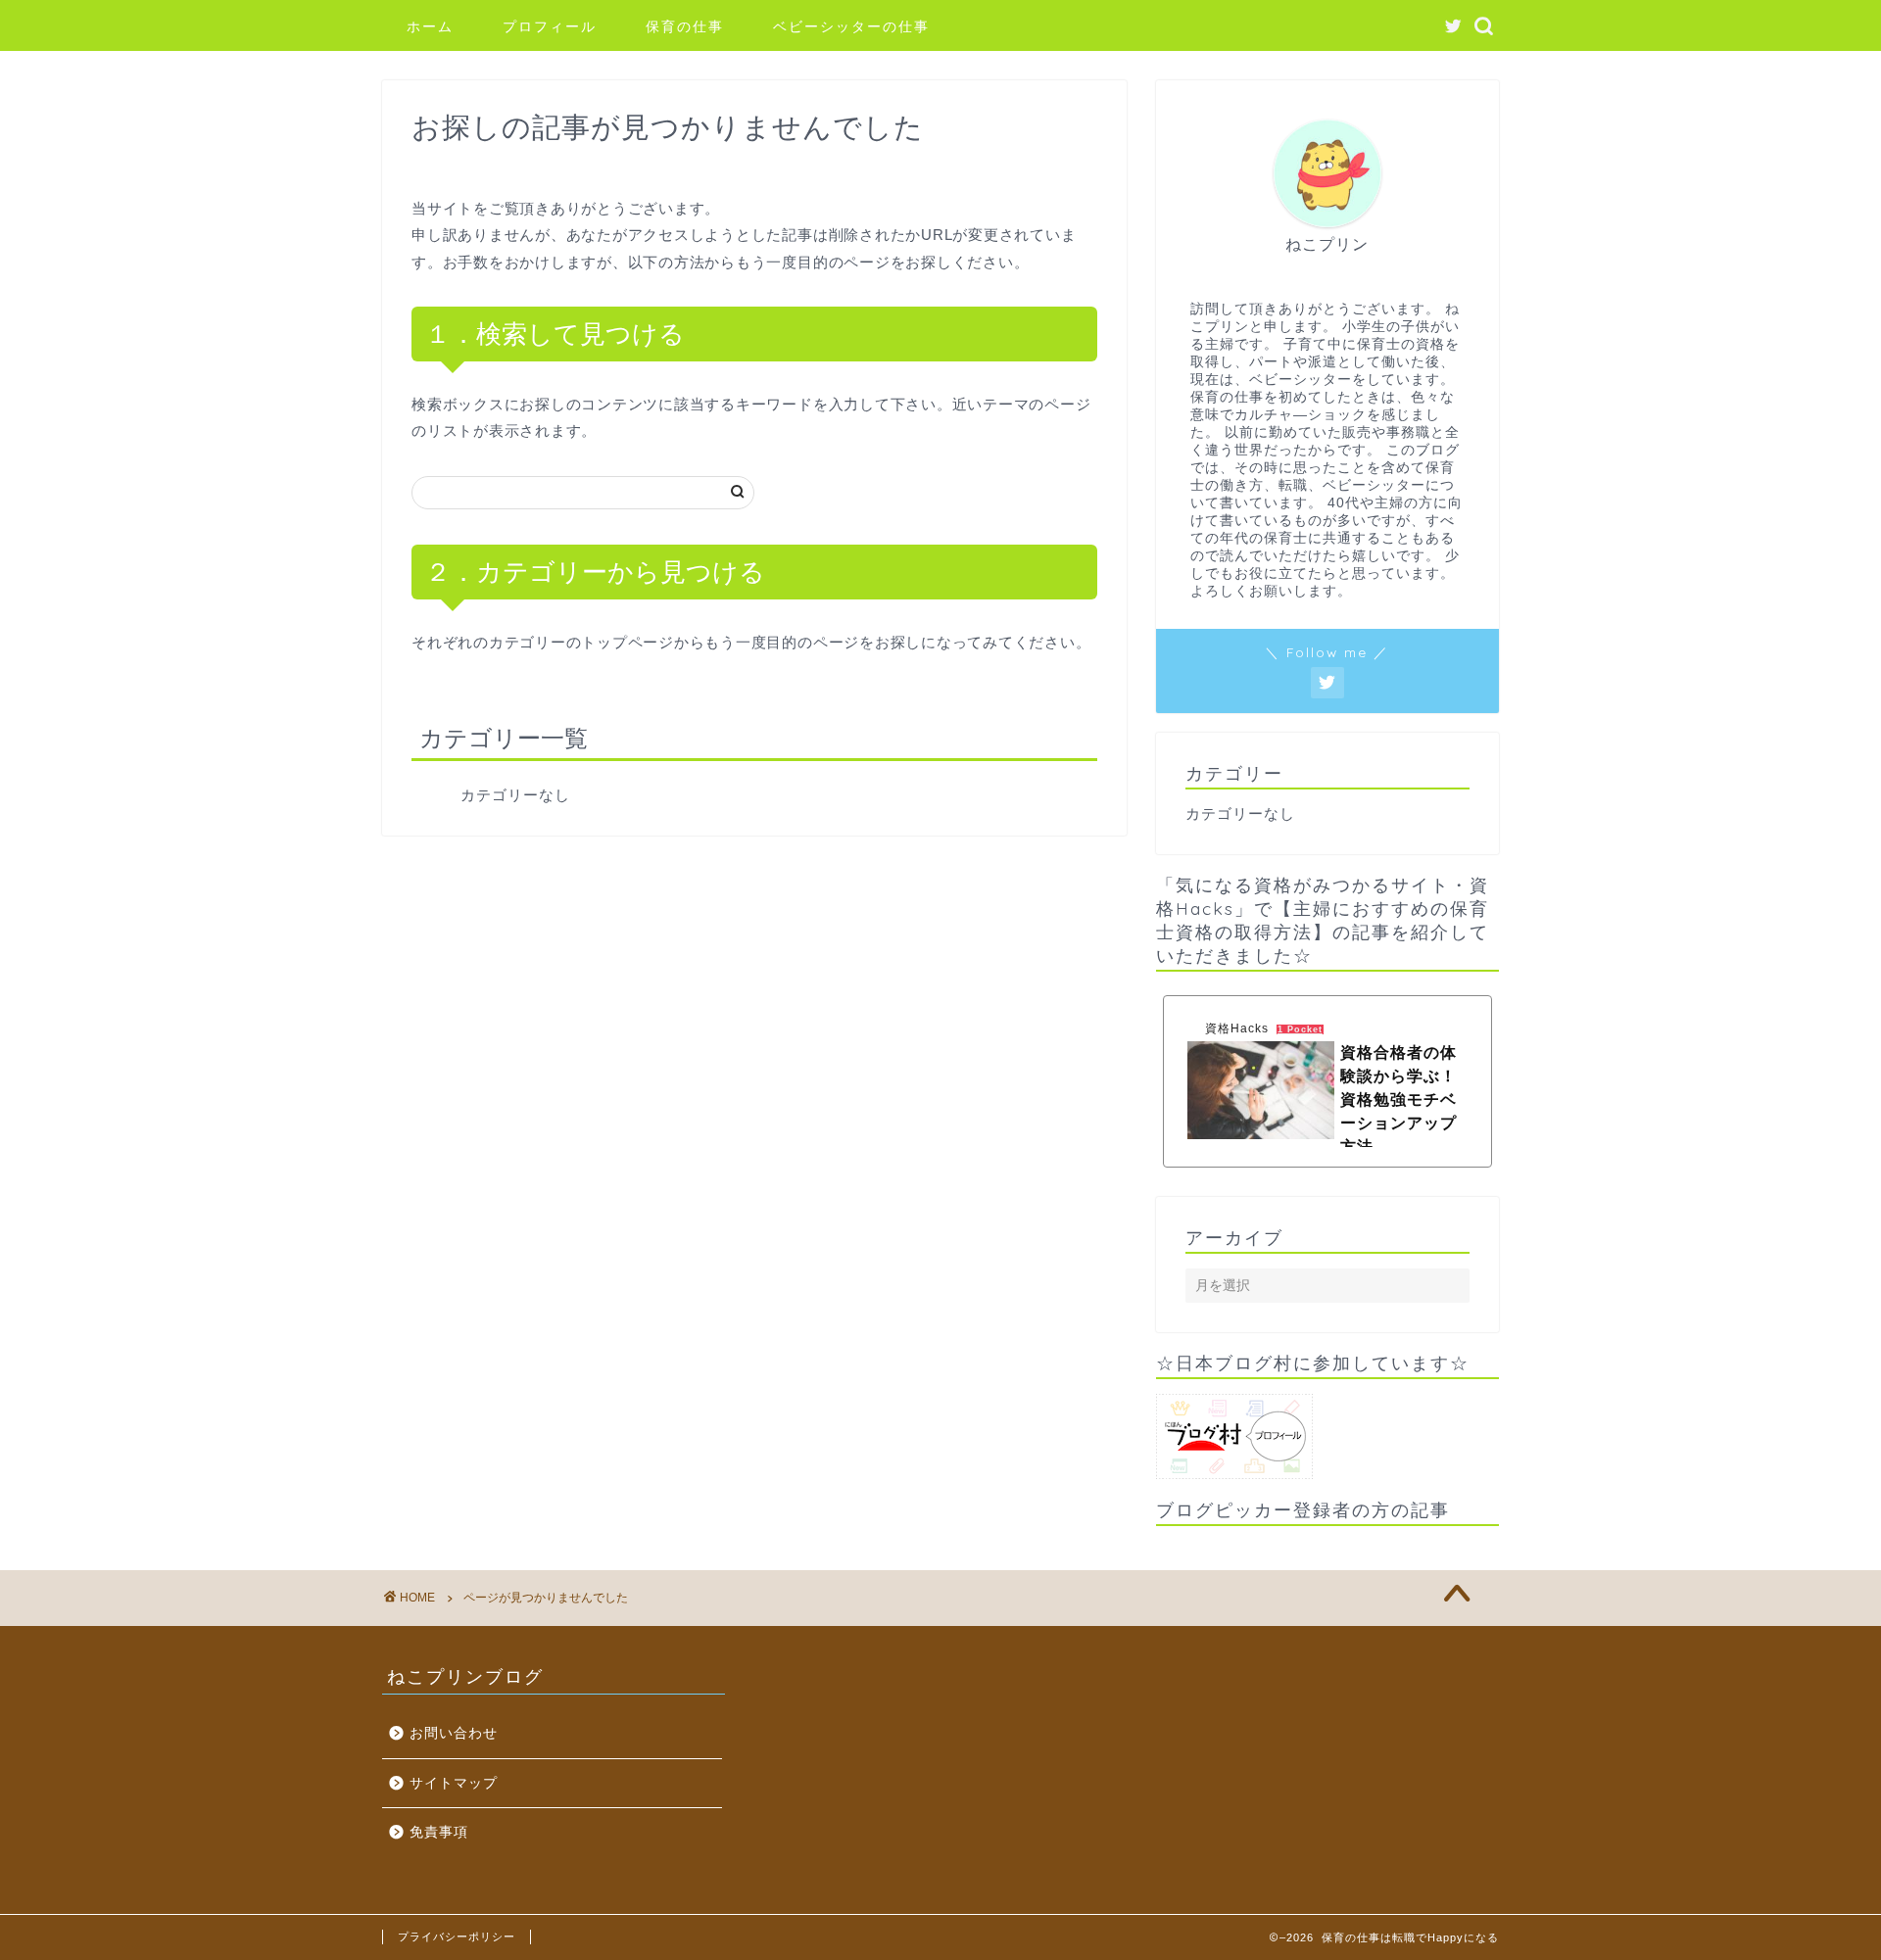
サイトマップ (454, 1783)
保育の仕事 (685, 26)
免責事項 (439, 1832)
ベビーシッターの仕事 (851, 26)
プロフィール (550, 26)
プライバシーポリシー (457, 1936)
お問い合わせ (454, 1733)
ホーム (430, 26)
